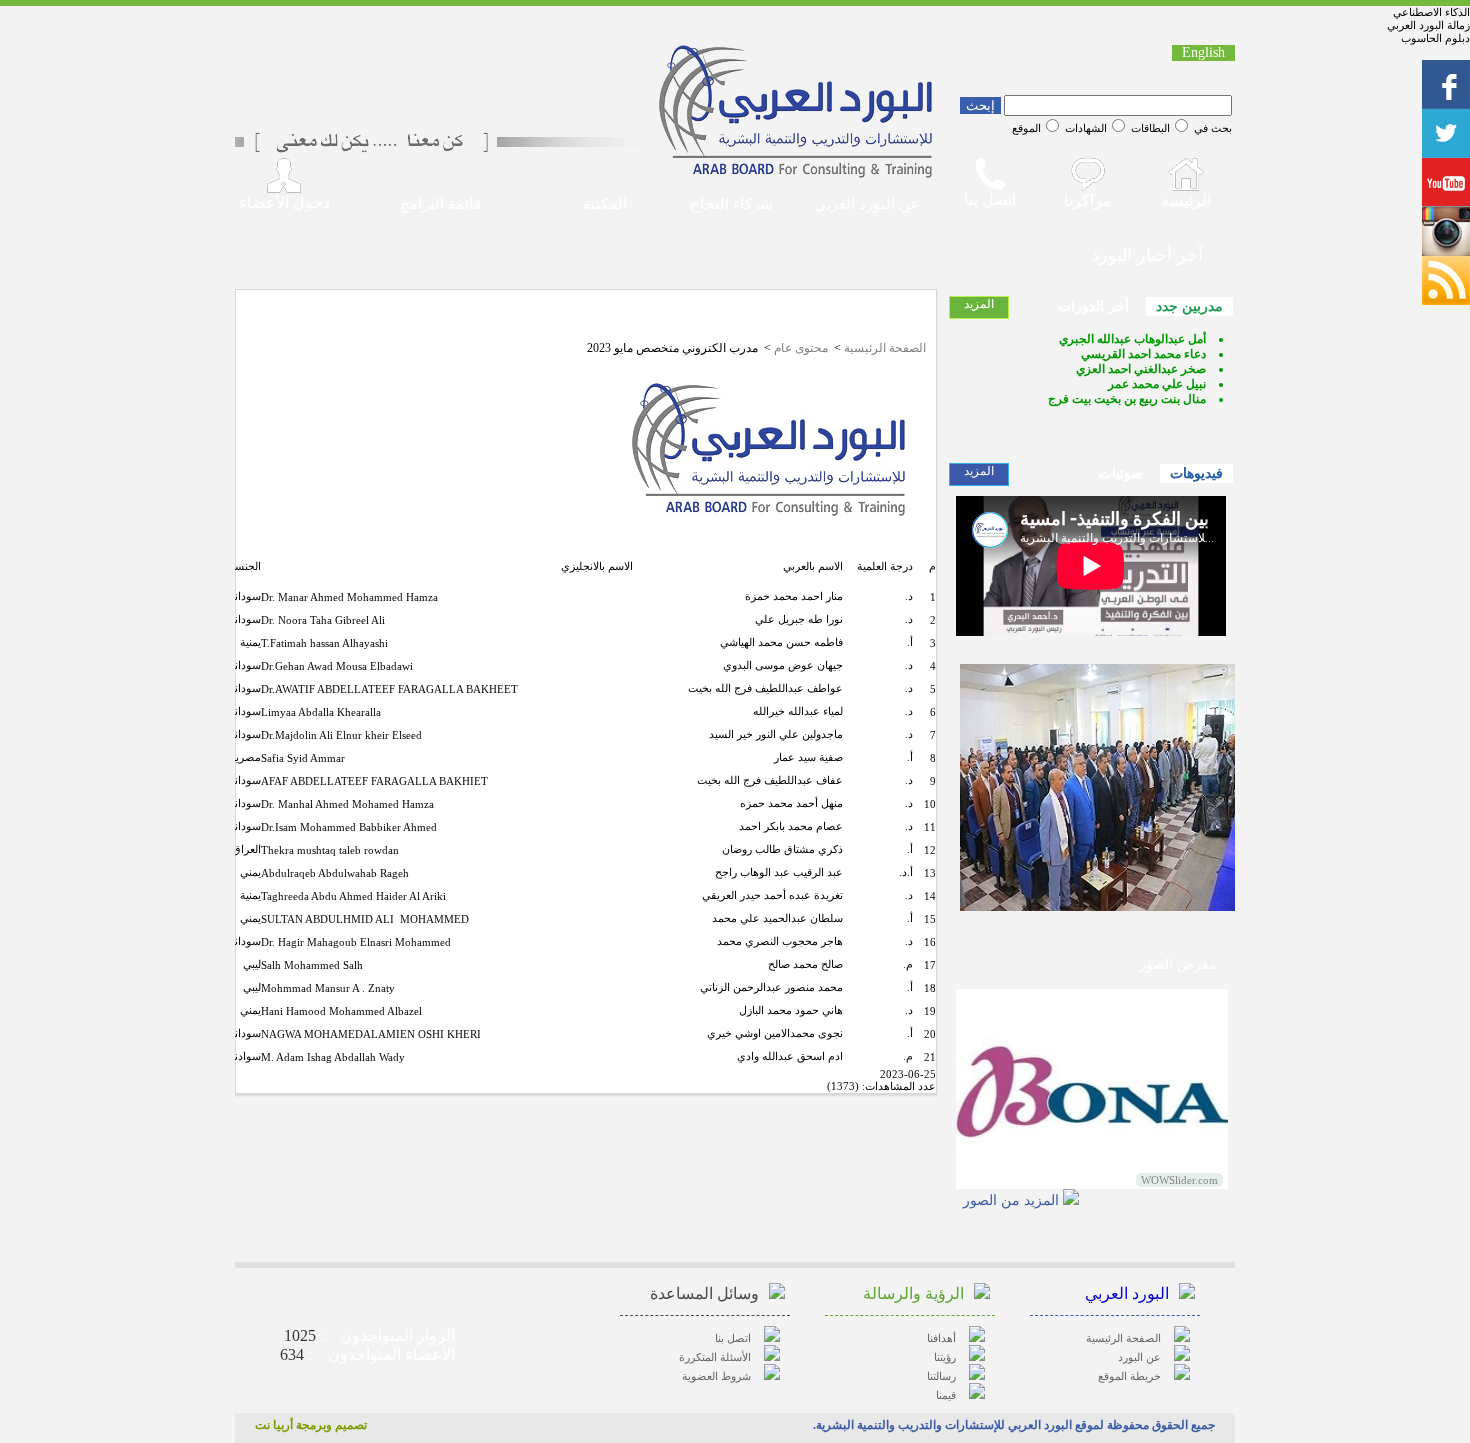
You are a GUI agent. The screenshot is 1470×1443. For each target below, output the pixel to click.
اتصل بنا (733, 1338)
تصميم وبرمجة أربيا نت (311, 1425)
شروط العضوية (716, 1376)
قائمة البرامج (440, 204)
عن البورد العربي (866, 204)
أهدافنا (941, 1338)
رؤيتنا (945, 1357)
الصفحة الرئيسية (885, 348)
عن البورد (1139, 1357)
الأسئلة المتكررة (715, 1357)
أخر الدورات (1093, 306)
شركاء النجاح (731, 204)
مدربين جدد (1189, 306)
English (1203, 52)
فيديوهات (1196, 473)
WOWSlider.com (1179, 1180)
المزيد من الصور (1011, 1200)
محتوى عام (801, 348)
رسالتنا (941, 1376)
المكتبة (605, 204)
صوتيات (1121, 473)
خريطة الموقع (1129, 1376)
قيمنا (946, 1395)
